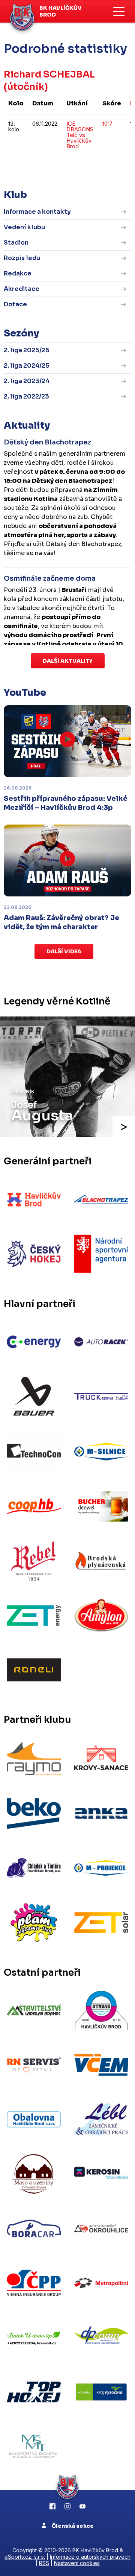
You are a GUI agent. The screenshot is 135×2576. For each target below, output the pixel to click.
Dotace (15, 304)
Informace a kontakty (37, 212)
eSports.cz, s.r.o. (25, 2557)
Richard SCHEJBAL (49, 74)
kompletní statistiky (85, 169)
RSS (44, 2563)
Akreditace (22, 289)
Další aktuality (68, 661)
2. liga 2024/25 (27, 366)
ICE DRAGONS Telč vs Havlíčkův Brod (80, 135)
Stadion (16, 243)
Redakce (18, 273)
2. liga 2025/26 (27, 350)
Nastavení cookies (77, 2563)
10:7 (107, 124)
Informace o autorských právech (90, 2557)
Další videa (64, 951)
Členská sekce (72, 2526)
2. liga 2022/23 (26, 396)
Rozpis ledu (22, 258)
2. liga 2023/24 (27, 381)
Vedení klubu (24, 227)
